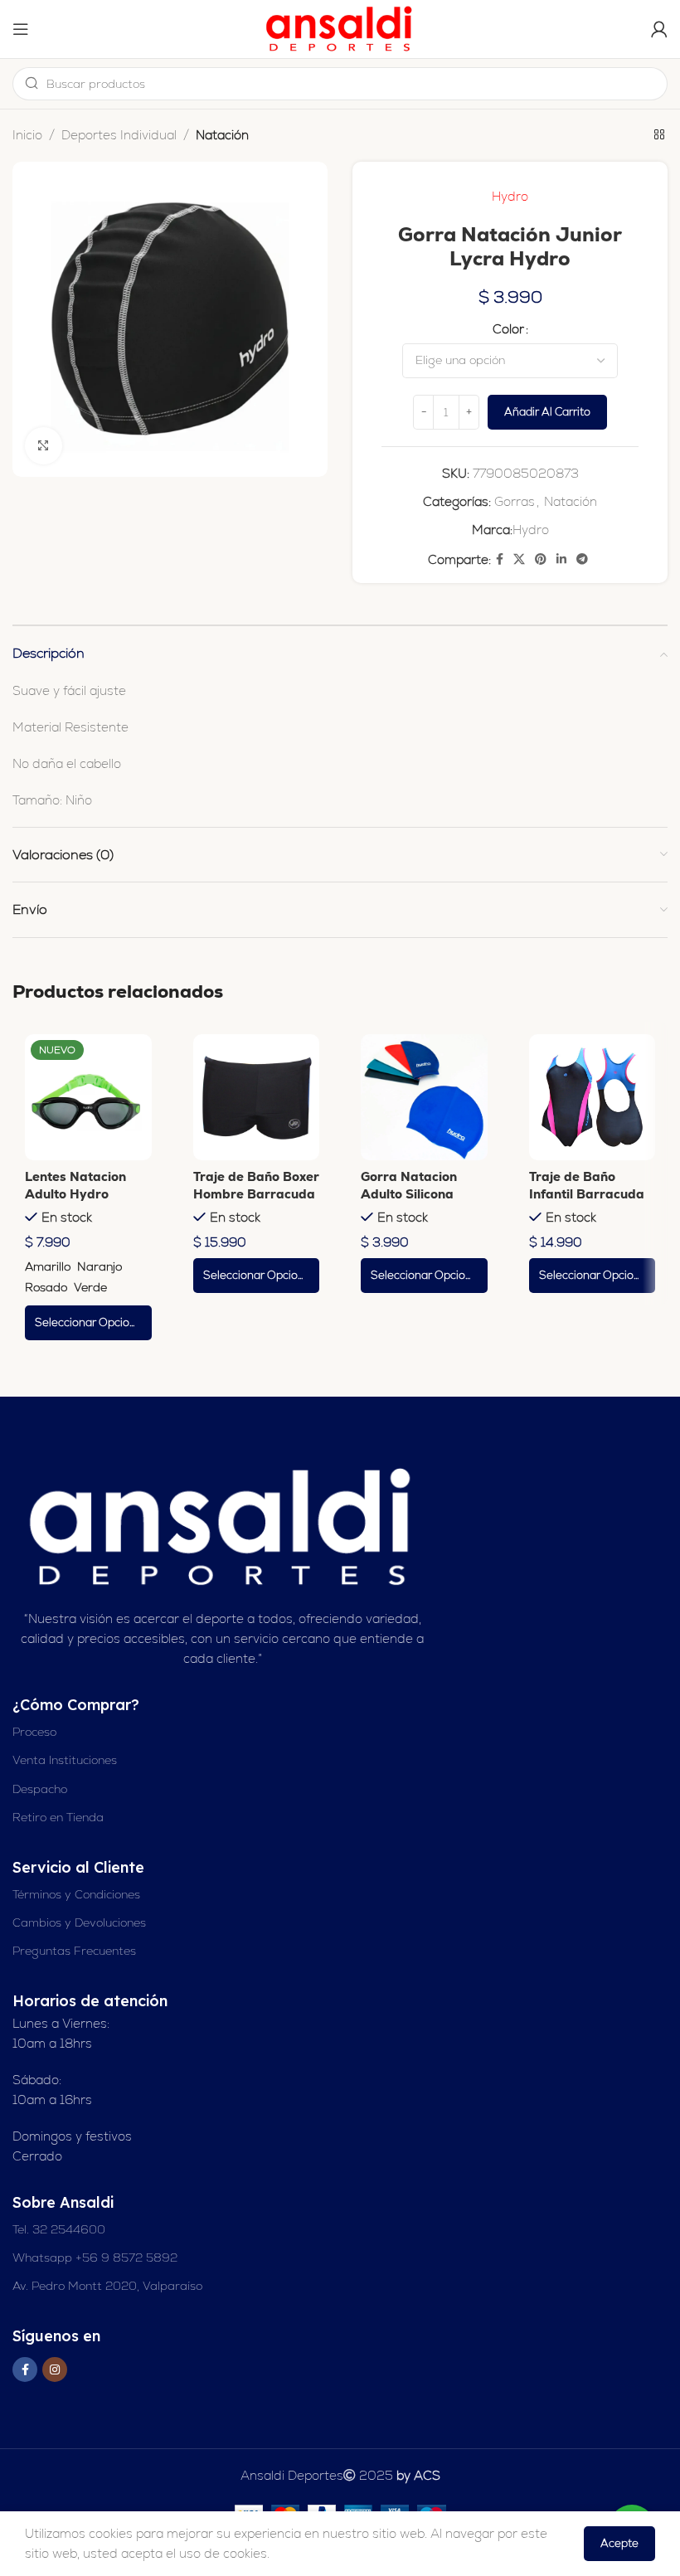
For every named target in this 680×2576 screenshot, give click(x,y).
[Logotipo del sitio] (340, 28)
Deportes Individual (119, 135)
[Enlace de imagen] (223, 1526)
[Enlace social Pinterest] (541, 559)
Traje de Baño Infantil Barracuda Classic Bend (587, 1194)
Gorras (515, 501)
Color (508, 329)
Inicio (27, 135)
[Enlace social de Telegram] (582, 559)
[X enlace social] (519, 559)
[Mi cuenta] (659, 29)
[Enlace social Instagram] (55, 2369)
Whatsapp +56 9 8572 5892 (95, 2258)
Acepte (619, 2543)
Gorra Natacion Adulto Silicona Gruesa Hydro (409, 1194)
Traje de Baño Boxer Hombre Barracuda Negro (256, 1194)
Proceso (34, 1732)
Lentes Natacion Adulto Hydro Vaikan (75, 1194)
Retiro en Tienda (58, 1817)
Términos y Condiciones (76, 1894)
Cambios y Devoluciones (79, 1922)
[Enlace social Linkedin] (561, 559)
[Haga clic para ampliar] (44, 446)
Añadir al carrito (547, 412)
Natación (222, 135)
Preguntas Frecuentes (74, 1951)
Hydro (510, 196)
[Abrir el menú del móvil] (21, 29)
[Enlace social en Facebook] (500, 559)
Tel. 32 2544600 (59, 2229)
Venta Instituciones (65, 1760)
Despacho (40, 1789)
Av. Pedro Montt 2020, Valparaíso (107, 2286)
